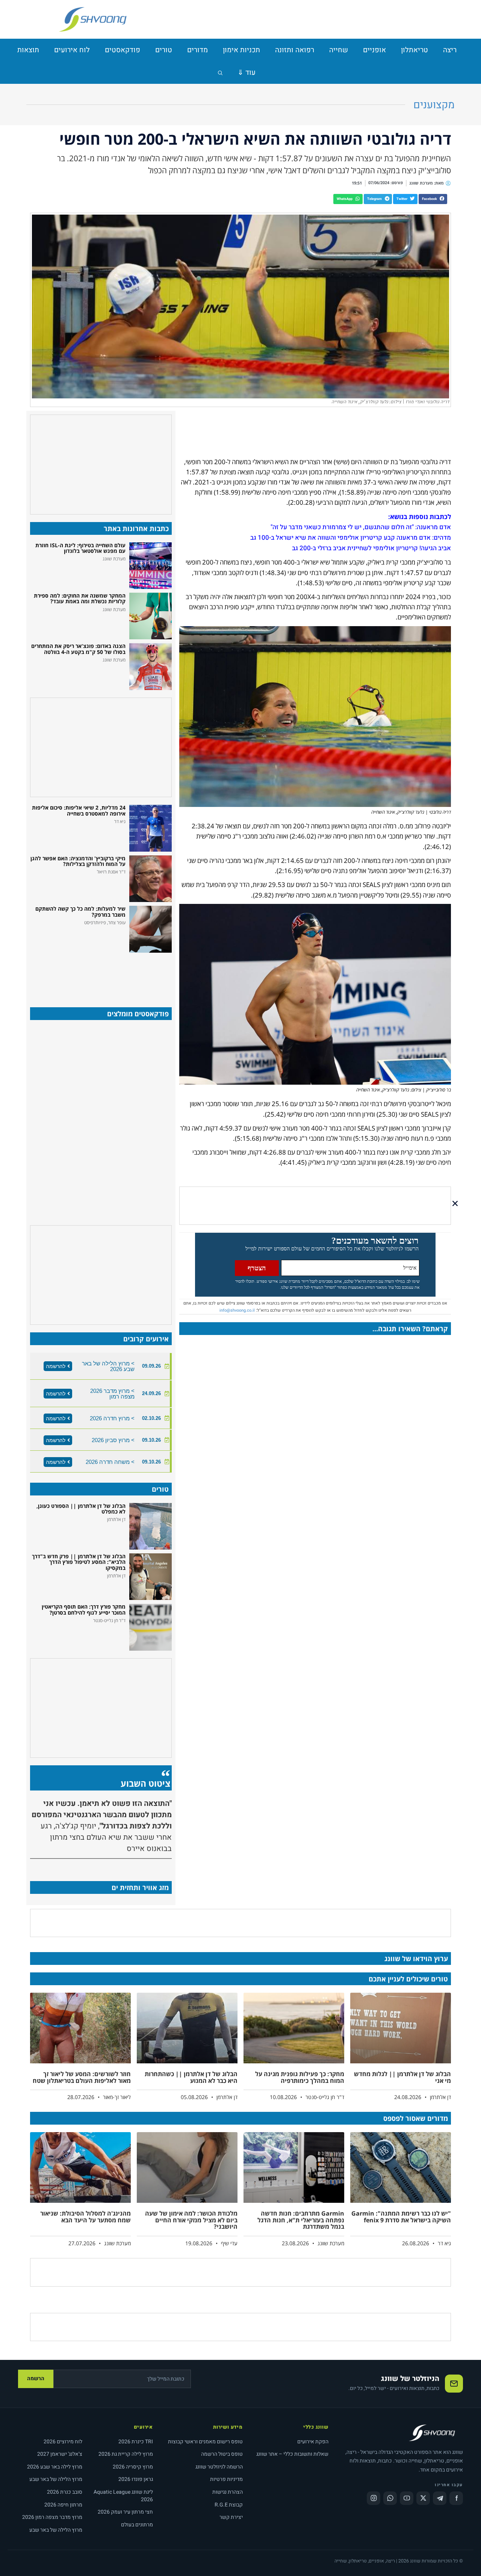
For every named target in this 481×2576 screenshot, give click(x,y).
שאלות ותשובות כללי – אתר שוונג (292, 2454)
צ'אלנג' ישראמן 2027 (60, 2454)
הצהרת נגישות (228, 2492)
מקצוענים (434, 105)
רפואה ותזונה (295, 50)
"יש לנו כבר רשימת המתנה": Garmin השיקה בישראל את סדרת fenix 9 (401, 2217)
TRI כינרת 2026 (136, 2442)
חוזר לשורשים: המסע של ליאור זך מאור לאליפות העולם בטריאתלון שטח (82, 2077)
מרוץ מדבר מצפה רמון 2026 (52, 2517)
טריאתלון (414, 50)
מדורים (197, 50)
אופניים (374, 50)
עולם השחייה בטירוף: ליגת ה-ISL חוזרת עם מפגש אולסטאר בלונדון (80, 548)
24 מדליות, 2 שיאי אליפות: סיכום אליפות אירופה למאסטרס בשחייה (79, 810)
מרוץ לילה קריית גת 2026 (126, 2454)
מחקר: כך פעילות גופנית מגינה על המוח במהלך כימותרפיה (300, 2077)
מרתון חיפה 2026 (63, 2505)
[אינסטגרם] (374, 2498)
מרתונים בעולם (137, 2525)
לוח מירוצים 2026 (63, 2442)
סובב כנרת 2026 (65, 2492)
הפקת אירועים (313, 2442)
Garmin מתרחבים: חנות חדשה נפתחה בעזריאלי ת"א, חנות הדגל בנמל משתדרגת (301, 2220)
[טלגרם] (440, 2498)
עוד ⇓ (247, 73)
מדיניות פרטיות (226, 2479)
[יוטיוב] (407, 2498)
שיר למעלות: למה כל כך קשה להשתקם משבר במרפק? (80, 911)
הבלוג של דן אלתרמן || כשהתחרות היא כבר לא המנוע (191, 2077)
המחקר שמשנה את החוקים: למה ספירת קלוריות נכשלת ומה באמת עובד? (80, 598)
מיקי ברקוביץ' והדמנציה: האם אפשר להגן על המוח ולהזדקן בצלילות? (78, 861)
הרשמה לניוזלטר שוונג (219, 2467)
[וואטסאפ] (390, 2498)
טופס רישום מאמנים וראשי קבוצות (205, 2442)
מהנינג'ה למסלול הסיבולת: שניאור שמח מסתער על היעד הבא (85, 2217)
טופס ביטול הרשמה (222, 2454)
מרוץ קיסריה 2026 (133, 2467)
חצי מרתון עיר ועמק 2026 (125, 2512)
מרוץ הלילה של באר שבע (56, 2479)
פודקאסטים (123, 50)
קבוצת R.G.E (229, 2505)
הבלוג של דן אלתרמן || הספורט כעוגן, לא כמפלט (81, 1509)
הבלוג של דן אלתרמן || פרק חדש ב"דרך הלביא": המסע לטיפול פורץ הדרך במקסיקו (79, 1562)
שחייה (339, 50)
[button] (433, 199)
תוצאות (28, 50)
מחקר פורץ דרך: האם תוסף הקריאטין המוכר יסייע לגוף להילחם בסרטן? (84, 1609)
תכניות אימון (241, 50)
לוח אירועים (72, 50)
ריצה (450, 50)
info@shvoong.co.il (237, 1310)
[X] (423, 2498)
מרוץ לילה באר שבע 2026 (55, 2467)
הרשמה (36, 2378)
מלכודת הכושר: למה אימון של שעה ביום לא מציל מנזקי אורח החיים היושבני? (191, 2220)
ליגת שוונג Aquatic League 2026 (123, 2496)
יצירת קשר (231, 2517)
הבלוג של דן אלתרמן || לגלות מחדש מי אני (402, 2077)
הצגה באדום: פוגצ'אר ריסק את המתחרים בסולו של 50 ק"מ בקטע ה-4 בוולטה (78, 649)
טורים (164, 50)
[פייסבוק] (456, 2498)
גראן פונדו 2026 (136, 2479)
